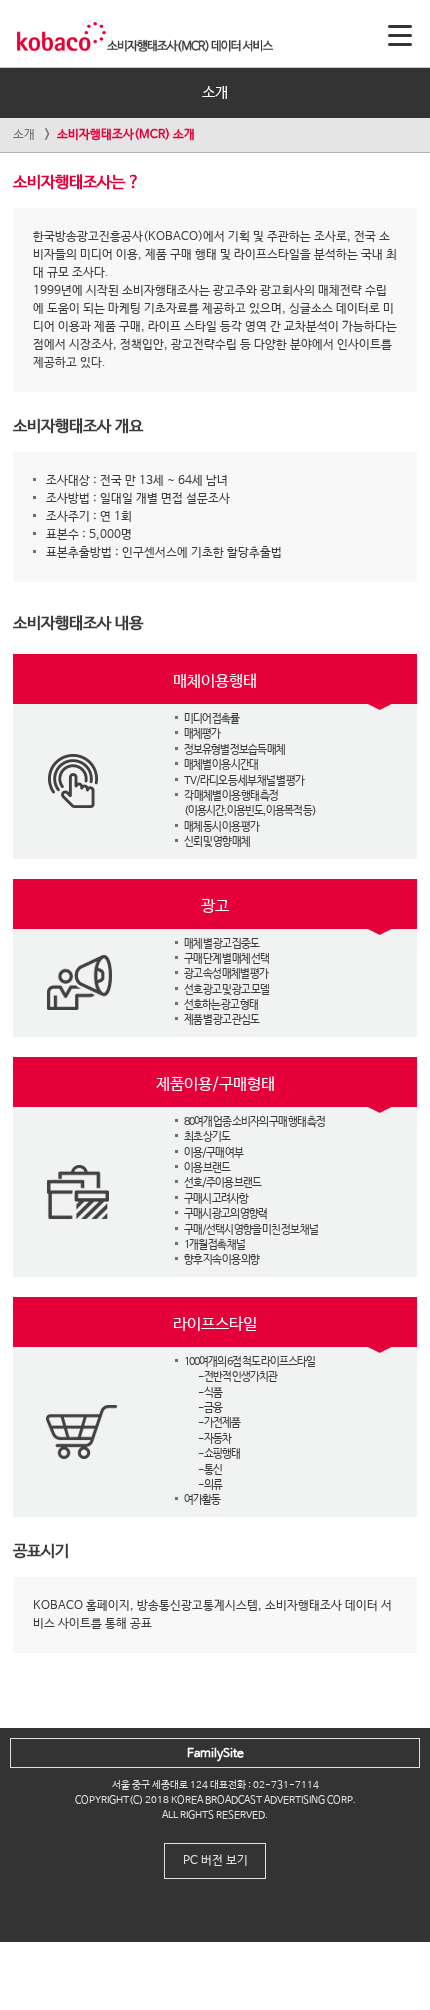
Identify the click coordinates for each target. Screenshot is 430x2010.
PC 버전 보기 (215, 1861)
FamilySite (215, 1754)
